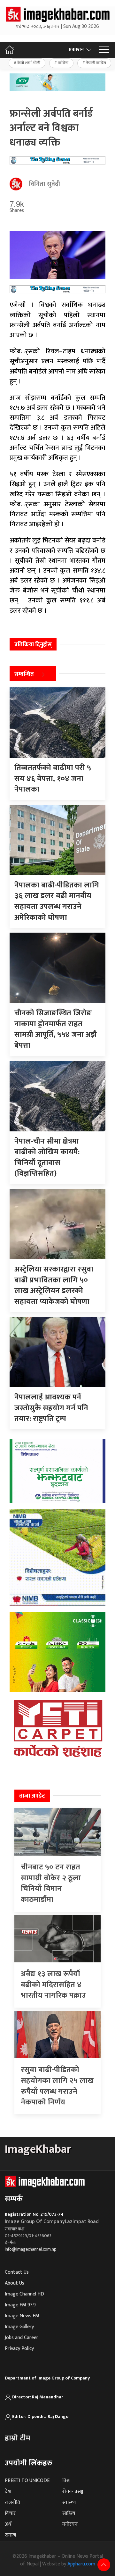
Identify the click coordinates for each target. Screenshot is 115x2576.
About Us (15, 2283)
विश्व (66, 2481)
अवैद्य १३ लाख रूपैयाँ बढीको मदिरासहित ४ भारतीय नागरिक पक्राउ (53, 1985)
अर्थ (8, 2524)
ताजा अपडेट (32, 1796)
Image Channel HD (24, 2294)
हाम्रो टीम (18, 2438)
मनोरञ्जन (70, 2524)
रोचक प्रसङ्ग (73, 2492)
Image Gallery (19, 2327)
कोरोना (63, 63)
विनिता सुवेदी (44, 184)
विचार (10, 2513)
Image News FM (22, 2316)
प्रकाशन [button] (76, 50)
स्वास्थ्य (69, 2502)
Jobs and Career (22, 2338)
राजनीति (12, 2502)
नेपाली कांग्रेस (96, 63)
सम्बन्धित (24, 674)
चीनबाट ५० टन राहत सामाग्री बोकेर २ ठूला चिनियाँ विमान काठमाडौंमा (51, 1883)
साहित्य (69, 2513)
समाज (10, 2535)
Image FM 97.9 (20, 2305)
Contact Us (17, 2272)
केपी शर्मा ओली (29, 63)
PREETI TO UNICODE (27, 2481)
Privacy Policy (19, 2349)
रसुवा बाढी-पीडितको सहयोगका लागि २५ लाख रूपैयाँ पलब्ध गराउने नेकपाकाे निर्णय (57, 2086)
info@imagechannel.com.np (31, 2249)
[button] (104, 50)
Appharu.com (81, 2564)
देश (8, 2492)
